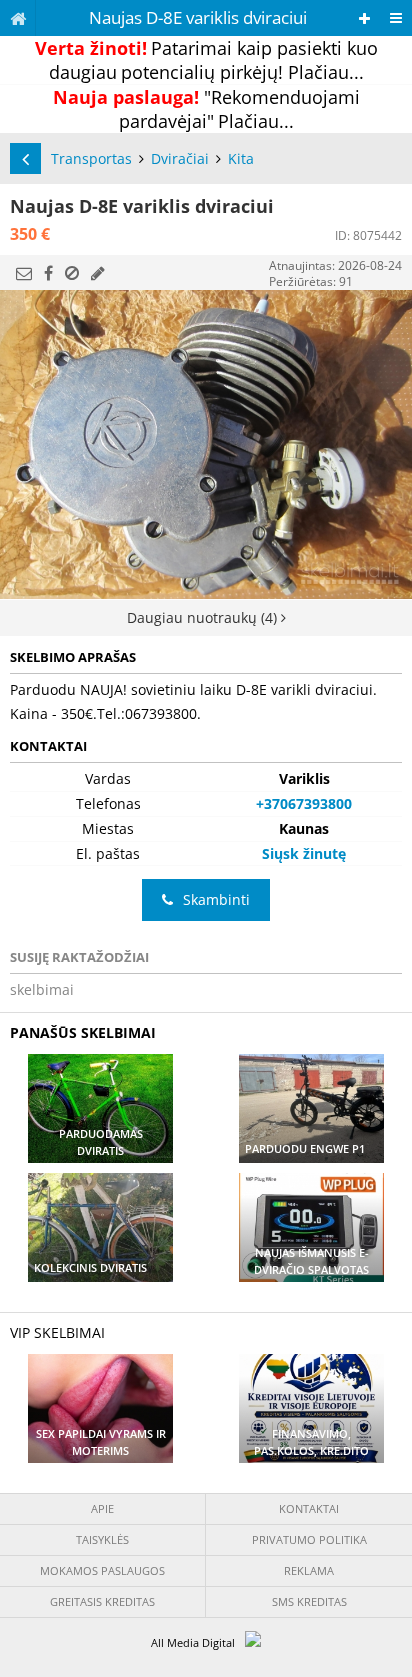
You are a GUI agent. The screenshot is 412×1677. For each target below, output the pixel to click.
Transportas (91, 158)
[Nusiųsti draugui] (24, 273)
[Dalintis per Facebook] (48, 273)
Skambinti (216, 899)
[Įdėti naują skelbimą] (364, 18)
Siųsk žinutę (304, 853)
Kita (241, 158)
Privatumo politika (309, 1539)
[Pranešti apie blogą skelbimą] (72, 273)
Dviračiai (180, 158)
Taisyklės (102, 1539)
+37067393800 (304, 803)
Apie (102, 1508)
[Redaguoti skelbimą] (98, 273)
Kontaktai (309, 1508)
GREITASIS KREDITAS (102, 1601)
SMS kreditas (309, 1601)
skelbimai (42, 989)
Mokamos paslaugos (102, 1570)
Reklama (309, 1570)
